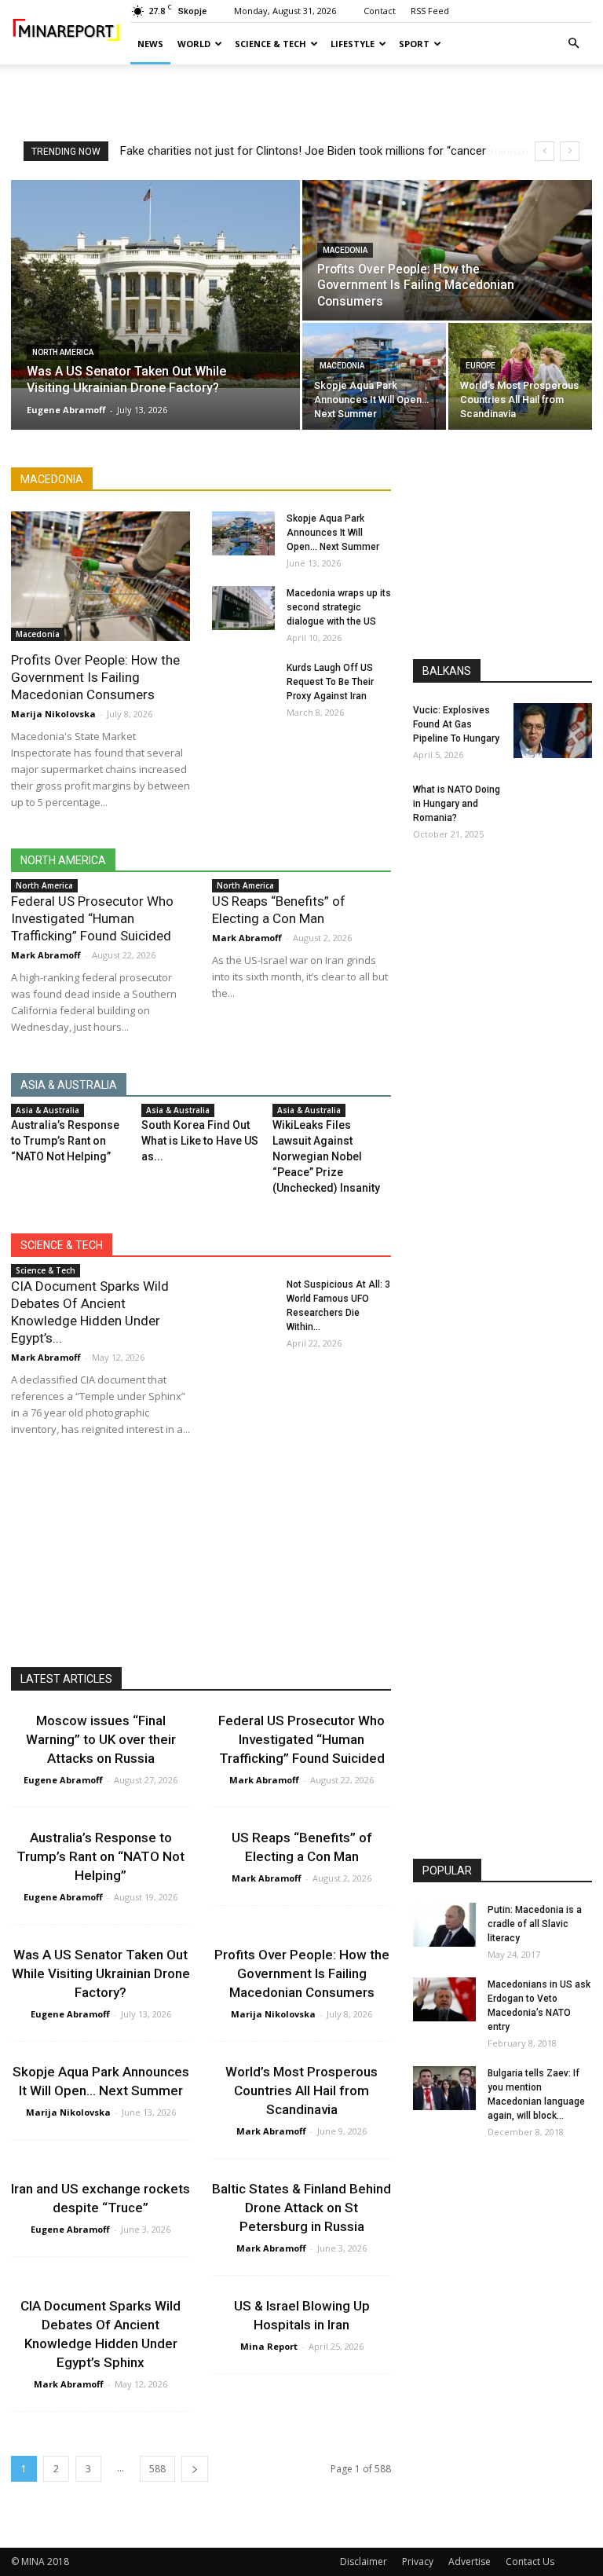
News (150, 44)
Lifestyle (353, 44)
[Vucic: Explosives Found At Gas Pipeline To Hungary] (553, 731)
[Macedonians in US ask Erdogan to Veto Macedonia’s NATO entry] (444, 1999)
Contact (380, 11)
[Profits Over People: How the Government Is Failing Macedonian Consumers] (447, 251)
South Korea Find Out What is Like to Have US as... (200, 1141)
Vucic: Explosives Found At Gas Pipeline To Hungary (456, 724)
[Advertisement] (301, 99)
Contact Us (530, 2561)
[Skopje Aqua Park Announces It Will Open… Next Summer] (374, 377)
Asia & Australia (48, 1110)
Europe (481, 366)
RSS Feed (430, 11)
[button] (573, 44)
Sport (414, 44)
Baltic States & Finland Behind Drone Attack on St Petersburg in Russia (301, 2208)
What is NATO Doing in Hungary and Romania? (457, 804)
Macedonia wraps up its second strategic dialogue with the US (339, 607)
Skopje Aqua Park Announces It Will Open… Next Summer (333, 533)
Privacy (418, 2561)
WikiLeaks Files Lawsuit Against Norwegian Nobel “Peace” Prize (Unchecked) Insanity (326, 1156)
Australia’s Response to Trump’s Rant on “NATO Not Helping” (65, 1141)
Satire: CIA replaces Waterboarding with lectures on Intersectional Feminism (316, 151)
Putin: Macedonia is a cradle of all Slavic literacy (535, 1924)
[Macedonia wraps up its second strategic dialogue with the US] (243, 608)
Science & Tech (270, 44)
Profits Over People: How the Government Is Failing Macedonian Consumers (95, 677)
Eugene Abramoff (66, 410)
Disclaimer (364, 2561)
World (194, 44)
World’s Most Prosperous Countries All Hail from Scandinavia (301, 2090)
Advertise (470, 2561)
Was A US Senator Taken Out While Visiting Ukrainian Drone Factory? (101, 1973)
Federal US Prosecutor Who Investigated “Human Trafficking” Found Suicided (92, 918)
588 (157, 2469)
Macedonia (345, 250)
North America (63, 352)
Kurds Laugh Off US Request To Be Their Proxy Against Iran (330, 682)
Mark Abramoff (46, 955)
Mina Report (269, 2346)
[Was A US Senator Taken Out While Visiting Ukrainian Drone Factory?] (155, 284)
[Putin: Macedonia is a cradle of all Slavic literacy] (444, 1925)
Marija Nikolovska (53, 714)
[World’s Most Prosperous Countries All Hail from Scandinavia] (520, 377)
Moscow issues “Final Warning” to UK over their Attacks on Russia (101, 1739)
